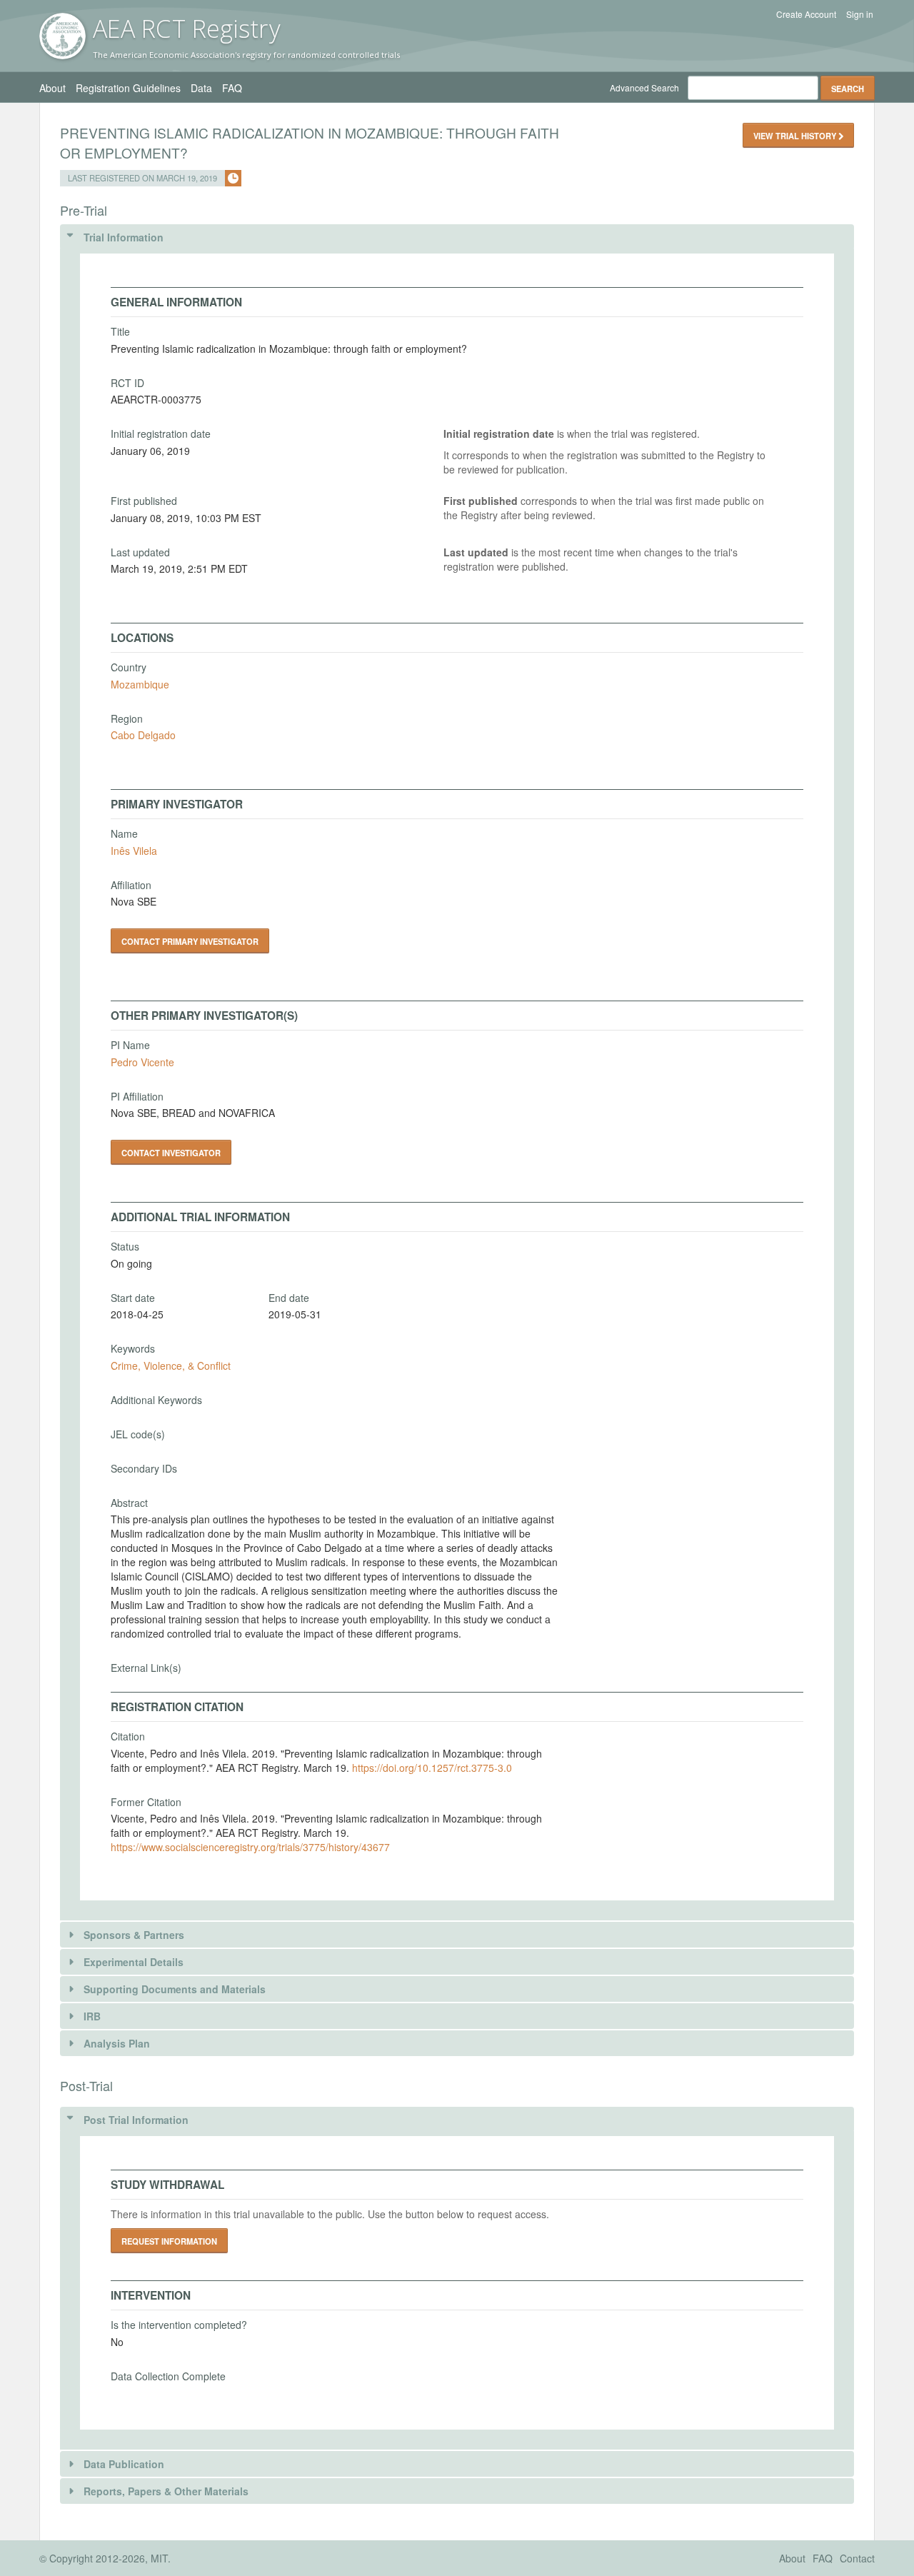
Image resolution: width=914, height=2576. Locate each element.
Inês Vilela (134, 851)
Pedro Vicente (142, 1062)
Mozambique (140, 684)
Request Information (169, 2241)
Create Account (806, 14)
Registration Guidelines (128, 88)
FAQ (232, 88)
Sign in (860, 14)
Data (201, 88)
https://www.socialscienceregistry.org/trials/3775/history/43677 (250, 1847)
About (52, 88)
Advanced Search (644, 87)
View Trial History (796, 136)
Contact (857, 2558)
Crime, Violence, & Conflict (171, 1365)
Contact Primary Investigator (190, 941)
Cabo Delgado (143, 735)
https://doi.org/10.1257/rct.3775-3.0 (432, 1768)
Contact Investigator (171, 1153)
